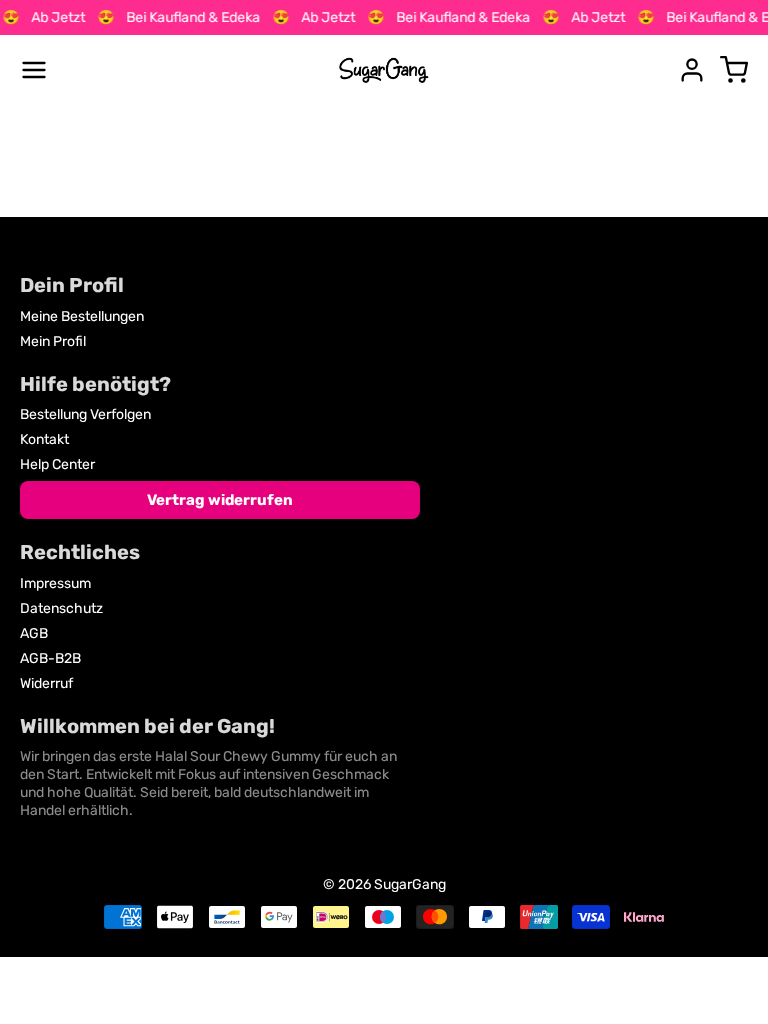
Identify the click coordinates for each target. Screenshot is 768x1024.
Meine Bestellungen (82, 316)
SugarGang (410, 884)
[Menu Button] (34, 70)
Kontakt (44, 439)
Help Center (57, 464)
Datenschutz (61, 608)
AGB (34, 633)
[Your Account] (692, 70)
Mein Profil (53, 341)
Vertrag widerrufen (220, 500)
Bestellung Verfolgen (85, 414)
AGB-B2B (50, 658)
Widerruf (46, 683)
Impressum (55, 583)
